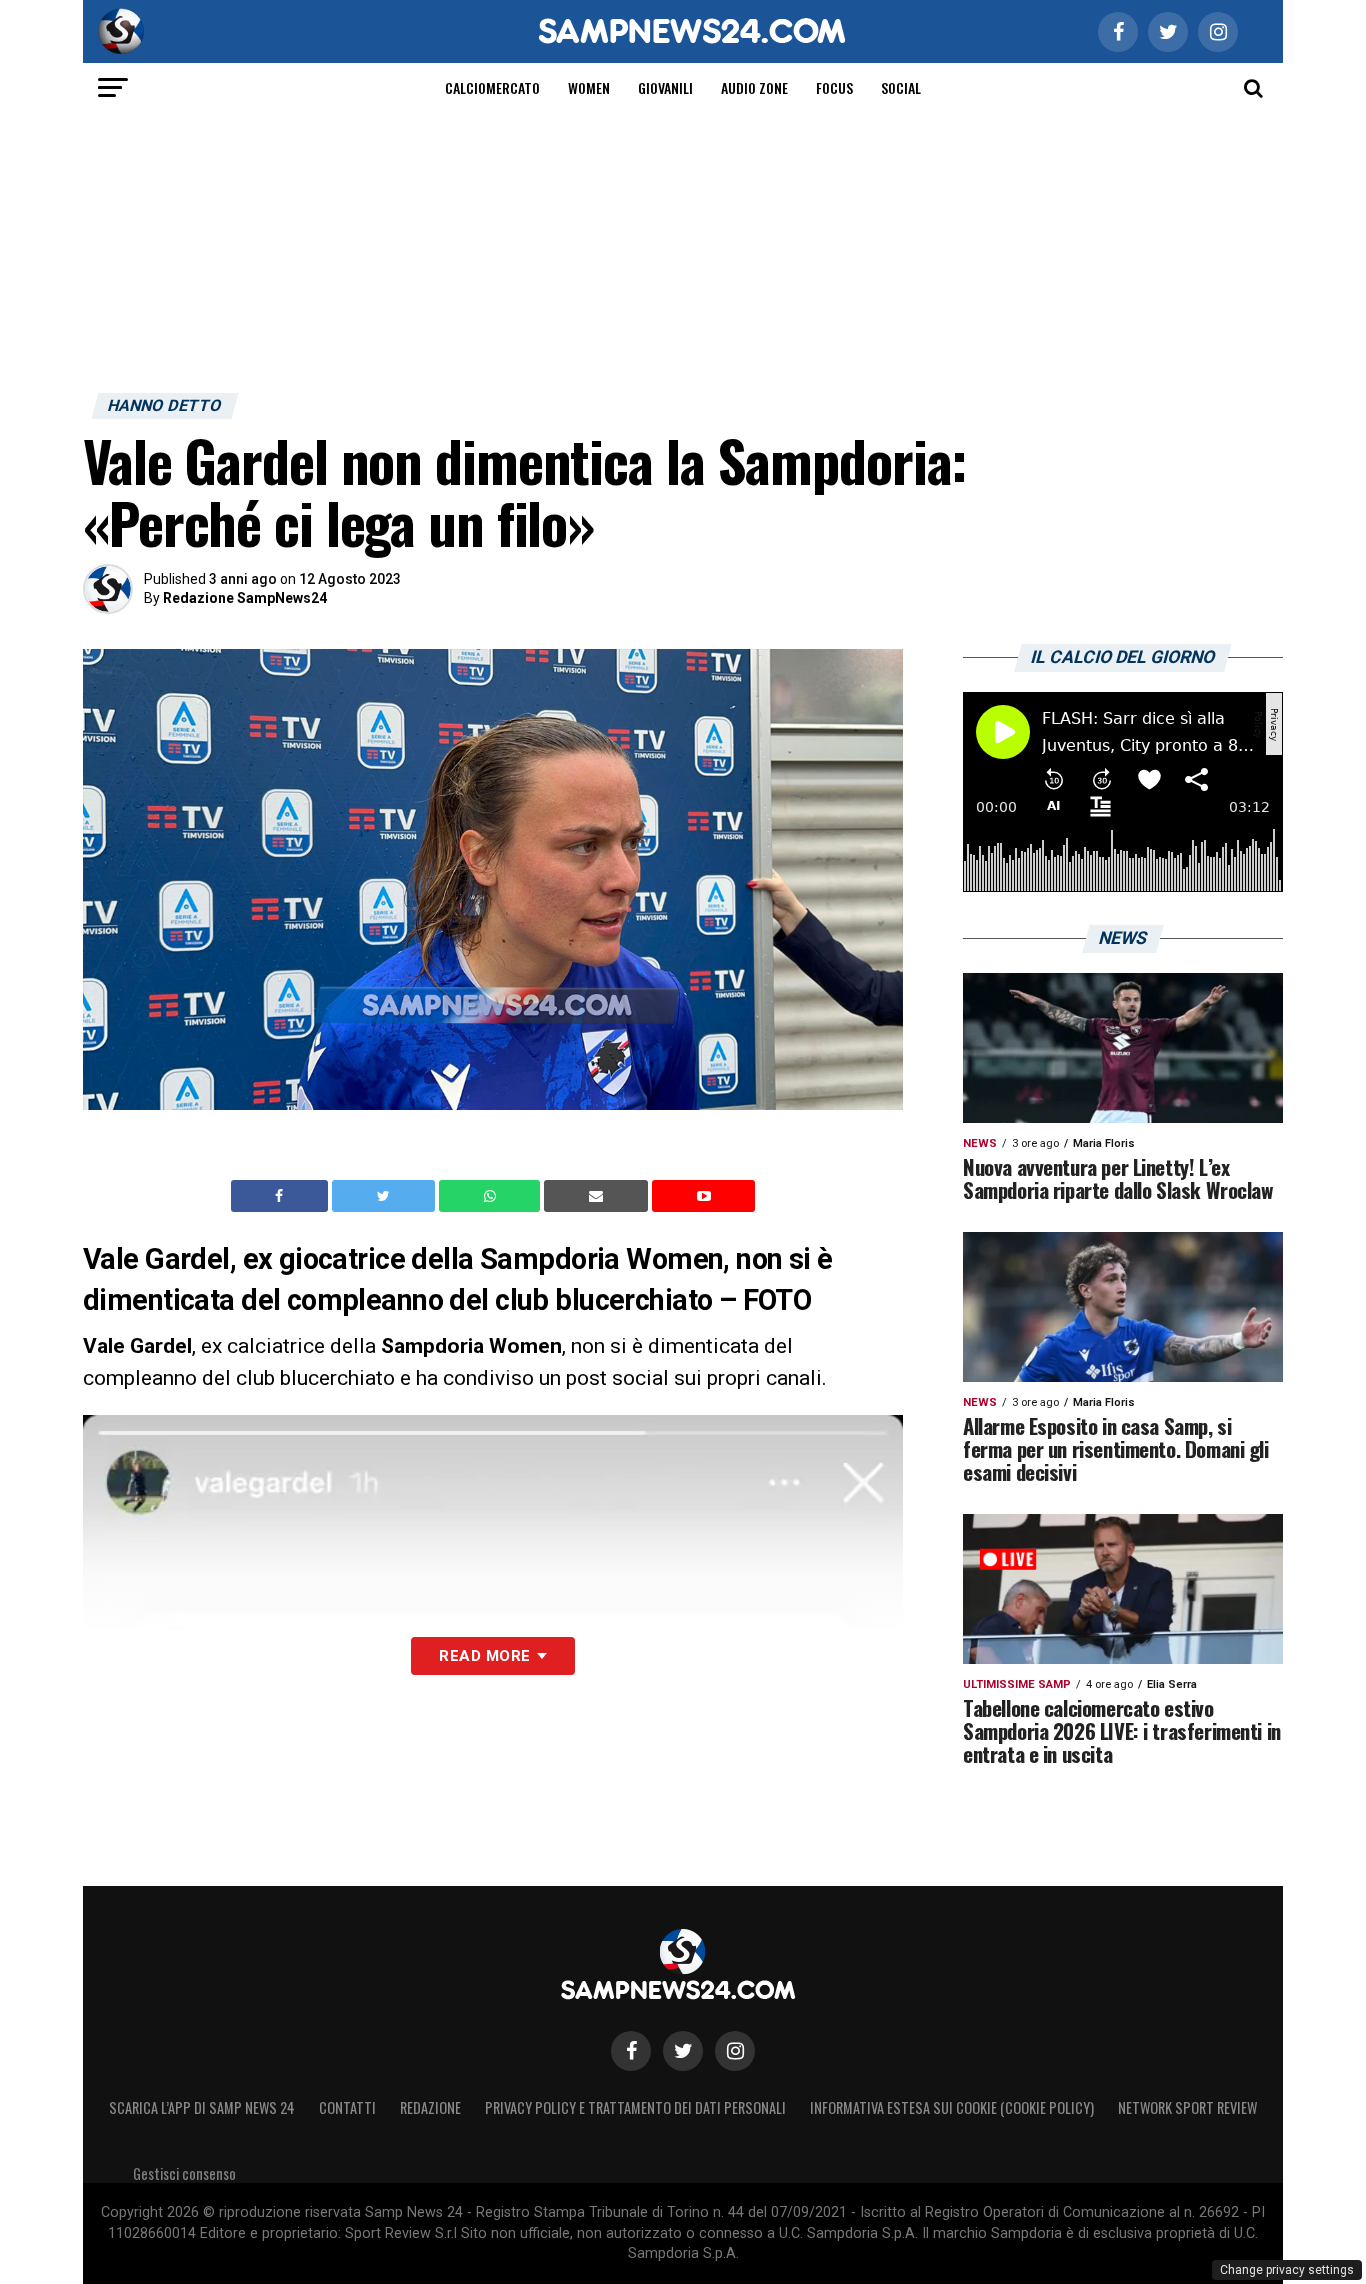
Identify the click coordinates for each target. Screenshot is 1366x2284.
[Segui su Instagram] (735, 2051)
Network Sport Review (1187, 2107)
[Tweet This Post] (385, 1196)
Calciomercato (492, 87)
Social (901, 87)
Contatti (347, 2107)
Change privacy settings (1287, 2270)
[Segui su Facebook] (631, 2051)
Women (589, 87)
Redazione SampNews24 (245, 598)
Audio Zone (754, 87)
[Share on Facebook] (282, 1196)
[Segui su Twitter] (683, 2051)
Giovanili (665, 87)
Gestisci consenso (184, 2173)
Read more (484, 1656)
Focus (834, 87)
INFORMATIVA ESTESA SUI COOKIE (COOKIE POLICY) (952, 2107)
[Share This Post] (492, 1196)
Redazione (430, 2107)
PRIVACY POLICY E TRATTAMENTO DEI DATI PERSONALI (635, 2107)
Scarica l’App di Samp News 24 (202, 2107)
